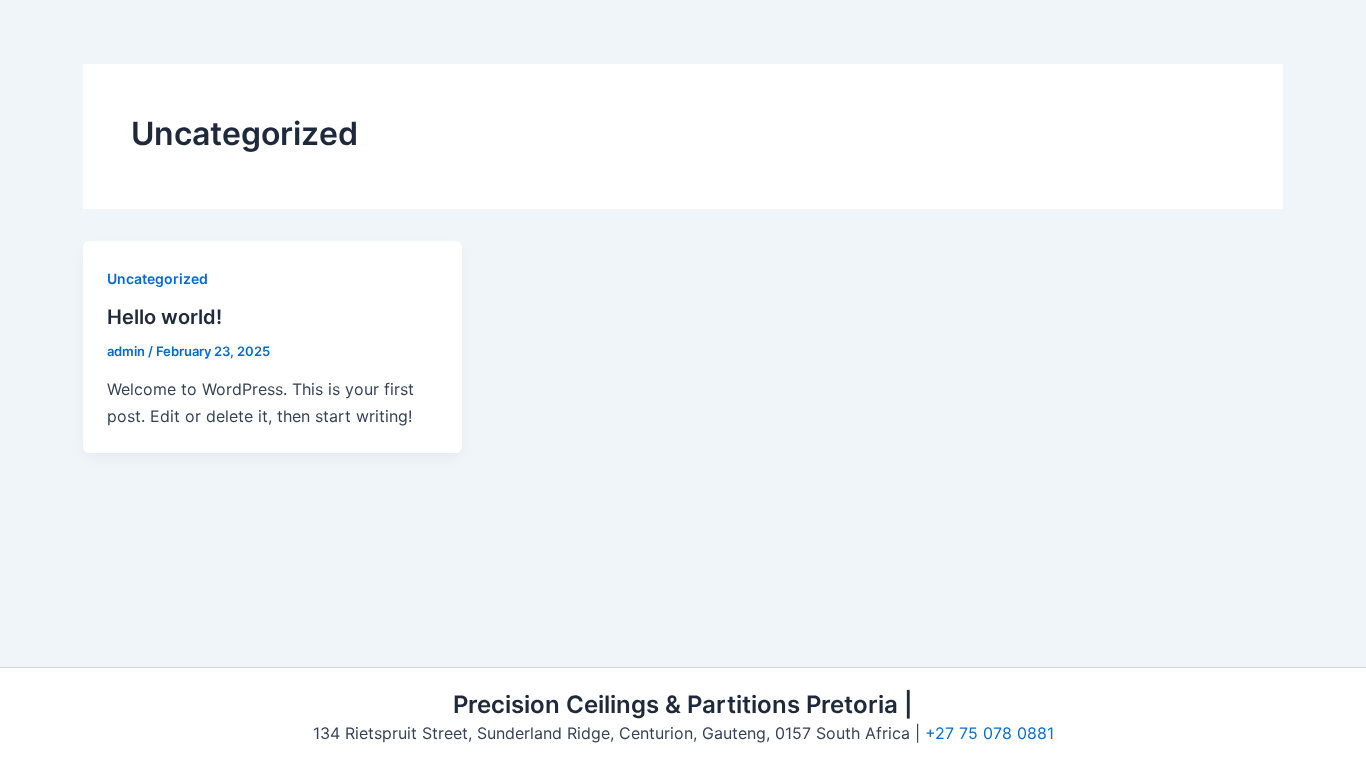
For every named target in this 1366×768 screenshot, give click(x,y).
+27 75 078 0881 (989, 733)
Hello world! (164, 317)
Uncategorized (157, 278)
